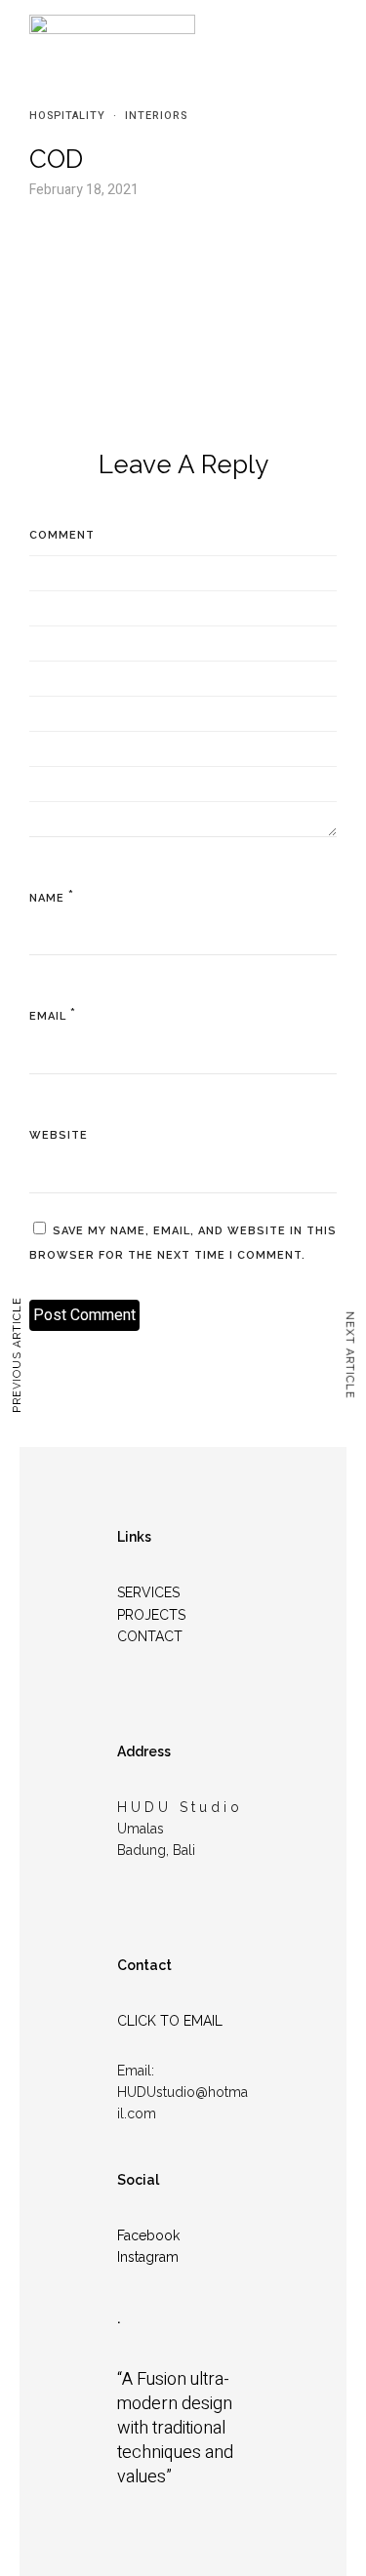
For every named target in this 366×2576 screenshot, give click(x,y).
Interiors (156, 116)
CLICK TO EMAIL (170, 2021)
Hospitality (67, 116)
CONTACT (150, 1636)
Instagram (148, 2257)
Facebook (148, 2235)
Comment (62, 535)
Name (47, 898)
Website (59, 1135)
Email (48, 1016)
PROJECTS (151, 1615)
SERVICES (148, 1592)
